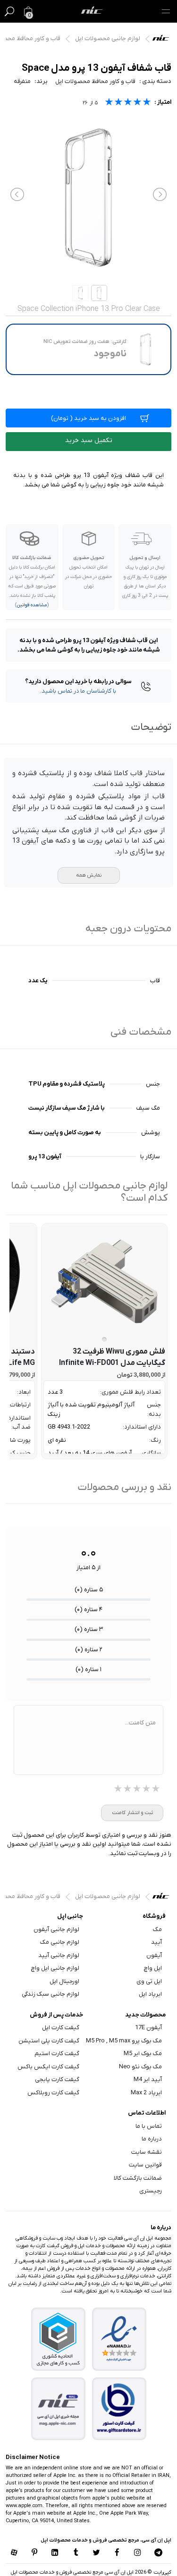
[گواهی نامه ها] (119, 2339)
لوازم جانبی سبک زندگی (51, 1994)
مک (157, 1929)
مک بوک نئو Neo (140, 2067)
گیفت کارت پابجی (57, 2079)
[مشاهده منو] (166, 11)
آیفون (154, 1955)
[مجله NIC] (58, 2409)
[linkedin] (55, 2553)
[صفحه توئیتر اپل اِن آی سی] (97, 2553)
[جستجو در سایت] (9, 11)
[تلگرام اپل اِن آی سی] (159, 2553)
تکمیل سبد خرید (89, 440)
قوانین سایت (145, 2165)
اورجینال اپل (64, 1981)
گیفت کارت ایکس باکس (48, 2067)
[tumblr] (76, 2553)
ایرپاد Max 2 (146, 2093)
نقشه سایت (147, 2152)
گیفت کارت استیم (57, 2053)
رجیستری (151, 2191)
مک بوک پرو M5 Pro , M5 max (124, 2041)
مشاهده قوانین (32, 605)
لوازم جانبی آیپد (59, 1955)
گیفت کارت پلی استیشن (49, 2041)
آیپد (156, 1942)
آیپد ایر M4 (148, 2079)
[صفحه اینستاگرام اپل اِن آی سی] (138, 2553)
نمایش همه (89, 875)
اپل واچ (153, 1968)
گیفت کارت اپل (61, 2028)
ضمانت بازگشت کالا (138, 2178)
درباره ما (152, 2139)
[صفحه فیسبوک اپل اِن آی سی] (117, 2553)
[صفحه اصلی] (92, 11)
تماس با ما (149, 2126)
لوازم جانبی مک (60, 1942)
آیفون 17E (148, 2028)
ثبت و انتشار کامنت (132, 1813)
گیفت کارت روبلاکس (53, 2093)
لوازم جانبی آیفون (56, 1929)
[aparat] (14, 2553)
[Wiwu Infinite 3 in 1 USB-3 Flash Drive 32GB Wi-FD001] (104, 1281)
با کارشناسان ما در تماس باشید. (78, 691)
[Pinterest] (34, 2553)
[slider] (128, 103)
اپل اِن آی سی (163, 40)
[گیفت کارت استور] (119, 2409)
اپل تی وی (149, 1981)
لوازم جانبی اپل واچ (55, 1968)
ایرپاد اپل (150, 1994)
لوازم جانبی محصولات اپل (108, 38)
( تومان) (88, 418)
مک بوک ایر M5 (143, 2053)
